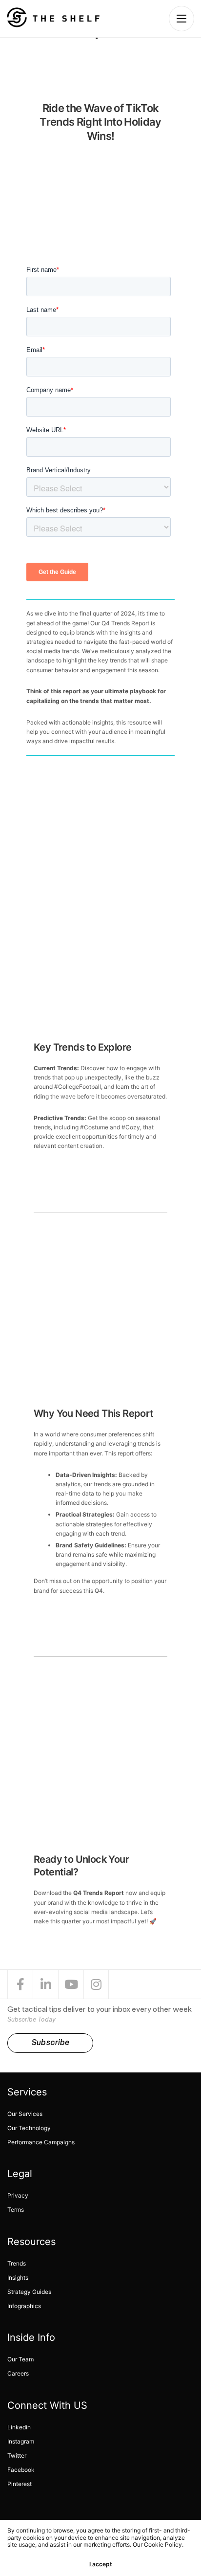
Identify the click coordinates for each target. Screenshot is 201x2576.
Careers (18, 2373)
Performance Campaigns (41, 2142)
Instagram (21, 2441)
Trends (17, 2263)
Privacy (18, 2195)
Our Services (25, 2114)
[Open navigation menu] (181, 19)
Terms (16, 2210)
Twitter (17, 2455)
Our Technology (29, 2128)
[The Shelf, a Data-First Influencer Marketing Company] (53, 17)
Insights (18, 2278)
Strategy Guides (29, 2292)
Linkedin (19, 2427)
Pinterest (20, 2484)
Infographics (24, 2306)
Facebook (21, 2470)
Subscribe (50, 2043)
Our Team (20, 2359)
